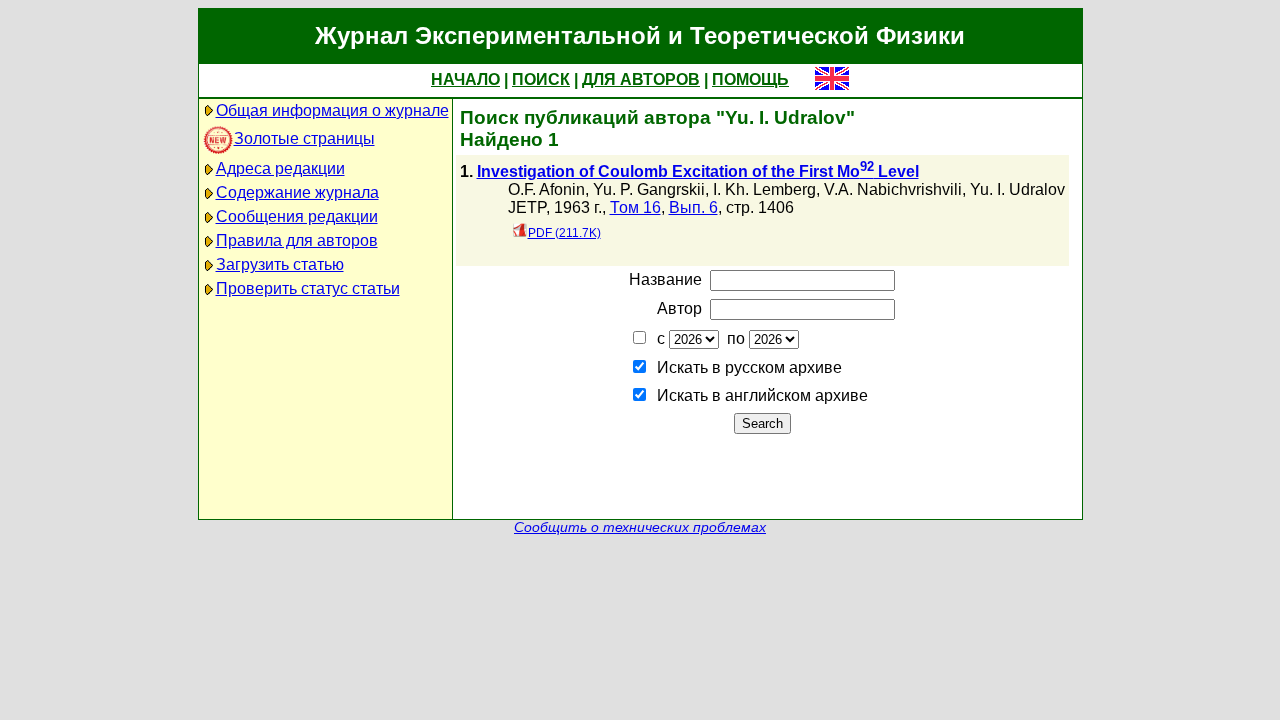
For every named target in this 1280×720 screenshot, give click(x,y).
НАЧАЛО (465, 79)
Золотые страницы (304, 138)
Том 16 (635, 207)
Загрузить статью (280, 264)
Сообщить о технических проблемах (640, 527)
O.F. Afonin (546, 189)
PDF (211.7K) (564, 233)
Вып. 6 (693, 207)
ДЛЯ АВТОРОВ (641, 79)
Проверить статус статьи (308, 288)
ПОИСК (541, 79)
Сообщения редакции (297, 216)
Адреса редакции (280, 168)
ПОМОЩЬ (750, 79)
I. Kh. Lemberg (764, 189)
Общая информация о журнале (332, 110)
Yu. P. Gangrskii (649, 189)
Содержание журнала (297, 192)
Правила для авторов (297, 240)
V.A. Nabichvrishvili (893, 189)
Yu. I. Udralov (1017, 189)
